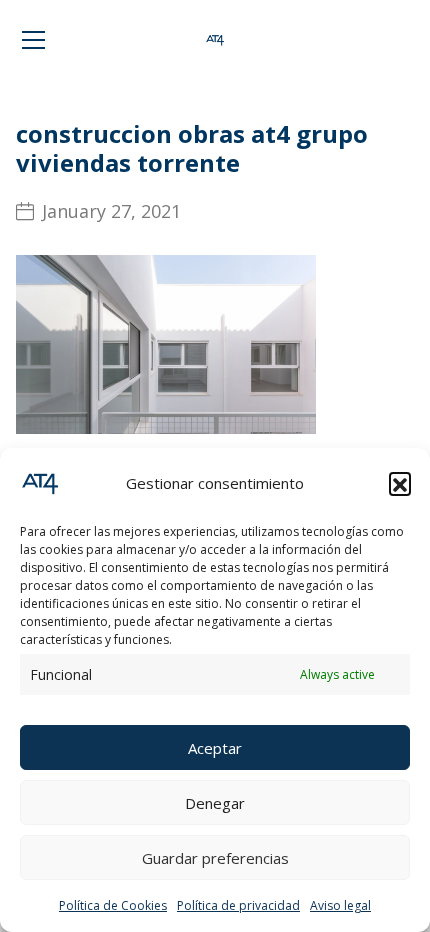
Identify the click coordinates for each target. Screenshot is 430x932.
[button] (400, 483)
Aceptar (215, 748)
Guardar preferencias (215, 858)
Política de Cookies (113, 905)
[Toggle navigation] (33, 40)
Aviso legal (340, 905)
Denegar (215, 803)
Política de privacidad (238, 905)
